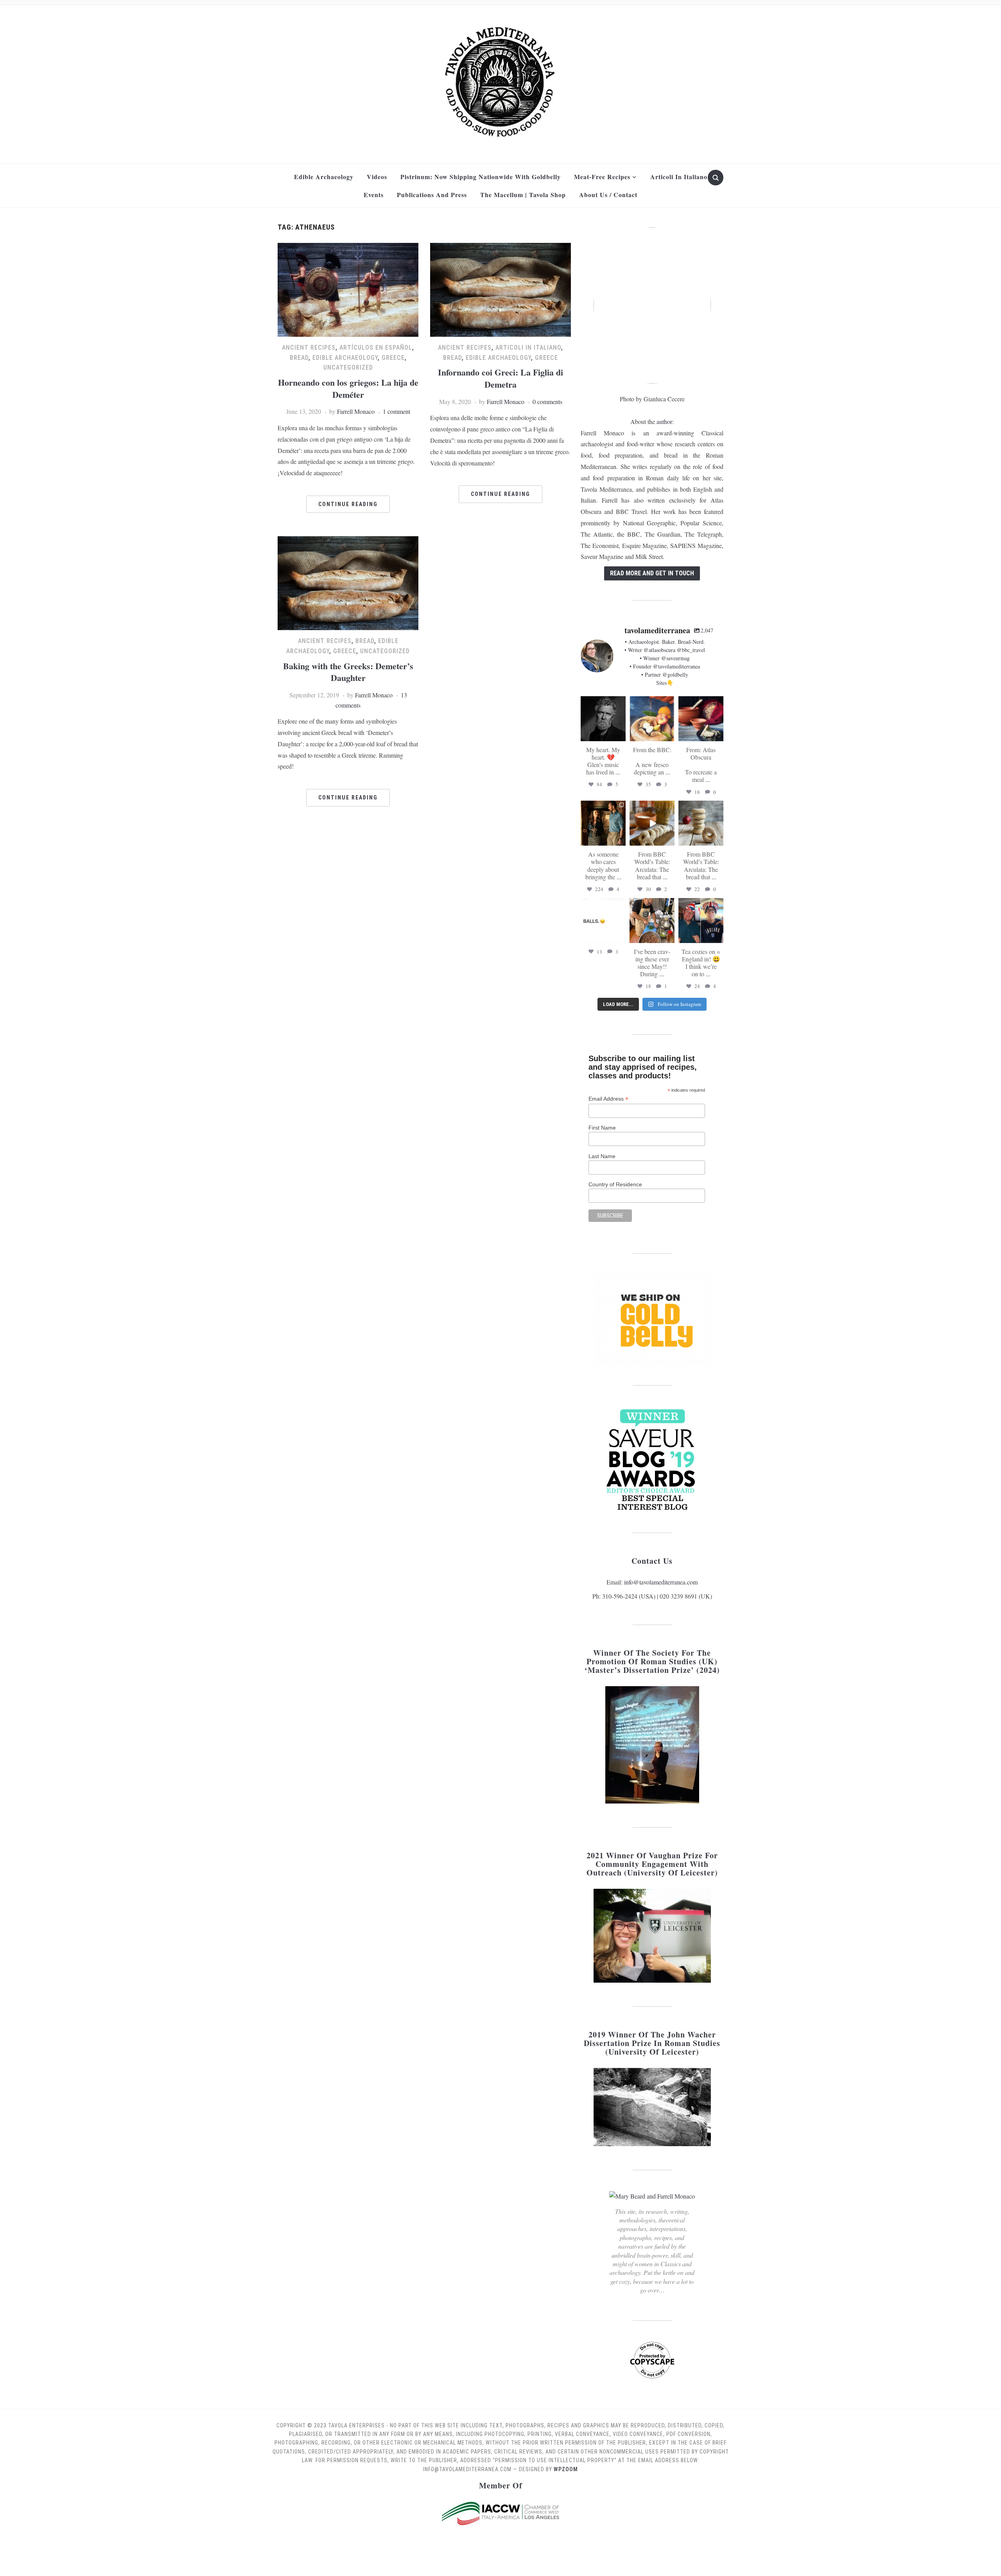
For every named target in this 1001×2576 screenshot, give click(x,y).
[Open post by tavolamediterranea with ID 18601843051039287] (652, 719)
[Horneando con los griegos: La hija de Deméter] (348, 289)
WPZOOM (566, 2469)
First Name (602, 1128)
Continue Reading (348, 504)
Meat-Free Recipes (602, 177)
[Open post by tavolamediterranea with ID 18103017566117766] (652, 921)
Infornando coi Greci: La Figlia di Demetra (500, 378)
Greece (393, 358)
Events (374, 195)
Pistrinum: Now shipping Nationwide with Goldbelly (481, 177)
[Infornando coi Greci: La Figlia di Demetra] (500, 289)
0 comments (547, 401)
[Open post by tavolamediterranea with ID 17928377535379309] (603, 921)
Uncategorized (348, 367)
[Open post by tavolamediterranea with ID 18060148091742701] (701, 921)
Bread (299, 358)
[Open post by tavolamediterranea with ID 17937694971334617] (603, 823)
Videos (377, 177)
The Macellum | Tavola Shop (523, 195)
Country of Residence (615, 1184)
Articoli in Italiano (679, 177)
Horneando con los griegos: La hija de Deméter (348, 388)
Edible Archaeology (324, 177)
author (664, 421)
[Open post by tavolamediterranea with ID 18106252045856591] (701, 823)
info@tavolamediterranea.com (661, 1582)
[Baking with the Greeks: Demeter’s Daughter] (348, 582)
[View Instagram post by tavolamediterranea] (621, 736)
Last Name (602, 1156)
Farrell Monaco (356, 411)
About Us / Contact (608, 195)
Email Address (608, 1099)
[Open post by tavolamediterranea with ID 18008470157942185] (652, 823)
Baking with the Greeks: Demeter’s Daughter (348, 672)
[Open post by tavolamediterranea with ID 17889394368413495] (603, 719)
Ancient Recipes (309, 348)
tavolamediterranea (603, 702)
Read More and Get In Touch (652, 573)
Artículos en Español (376, 348)
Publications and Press (432, 195)
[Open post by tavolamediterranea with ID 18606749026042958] (701, 719)
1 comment (396, 411)
